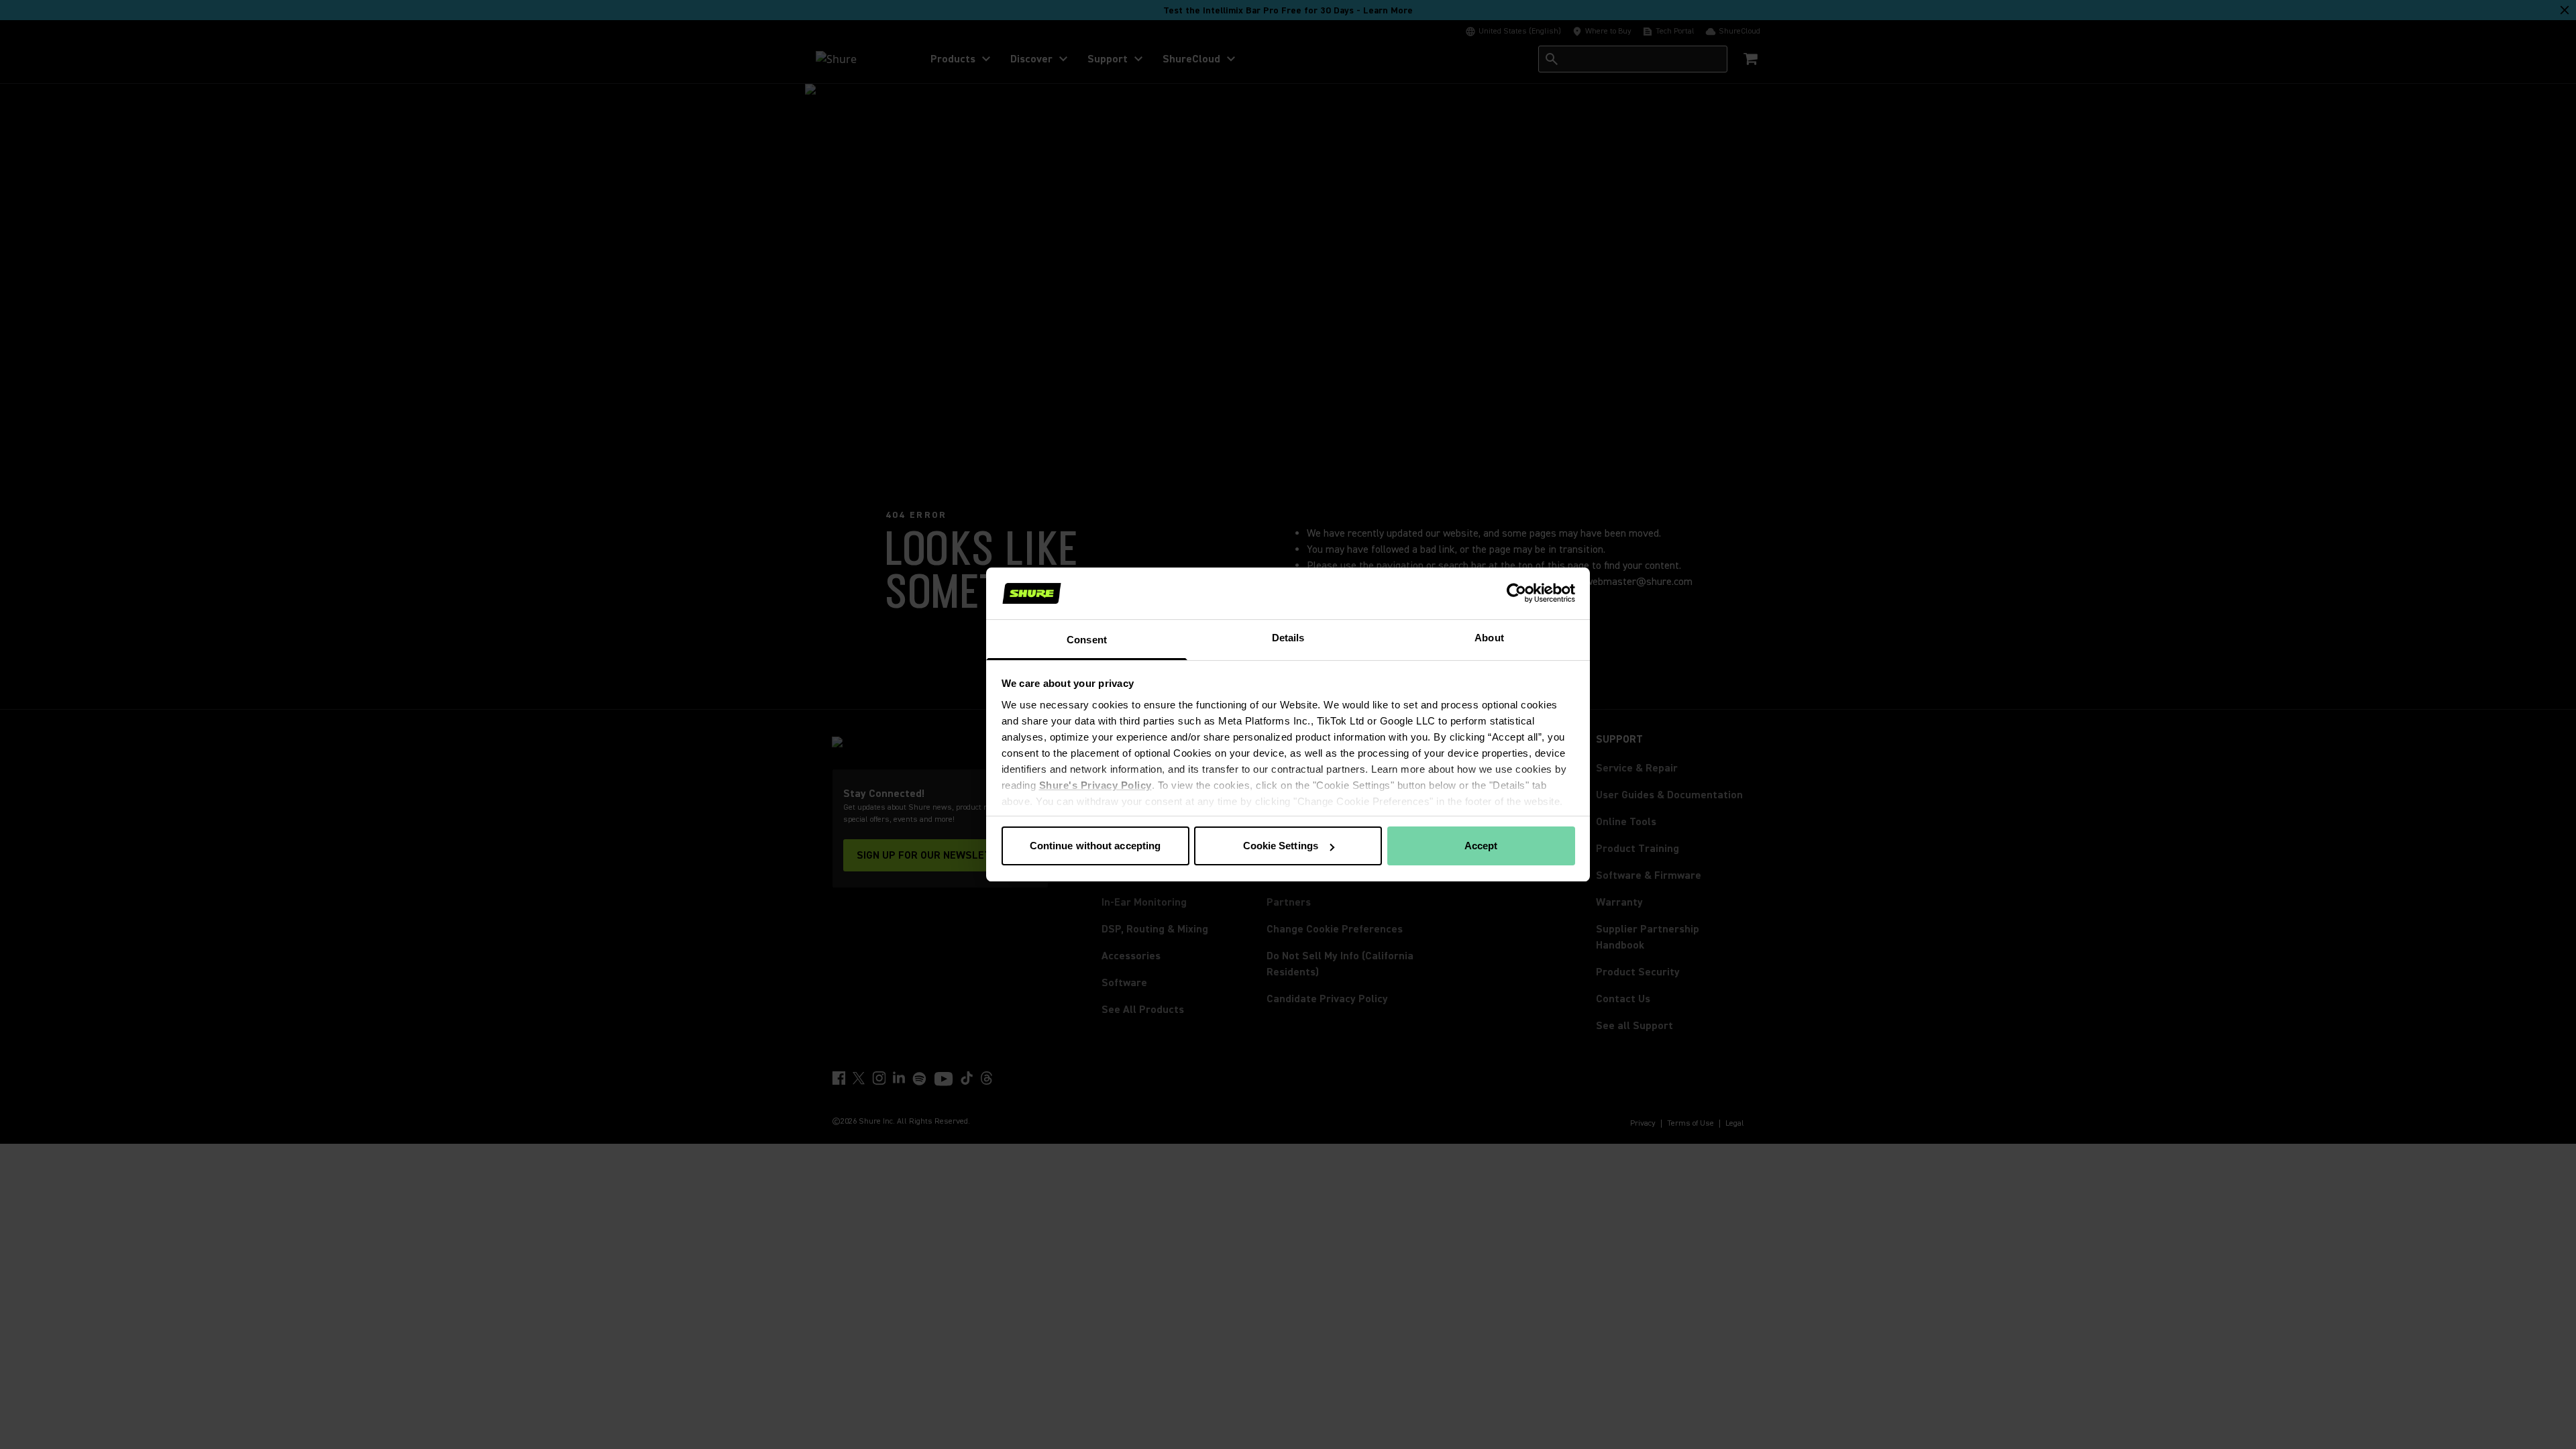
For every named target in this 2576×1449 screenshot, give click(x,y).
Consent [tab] (1087, 640)
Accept (1481, 846)
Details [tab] (1288, 638)
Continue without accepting (1095, 846)
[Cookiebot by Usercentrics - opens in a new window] (1516, 593)
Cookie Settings (1281, 846)
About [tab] (1489, 638)
